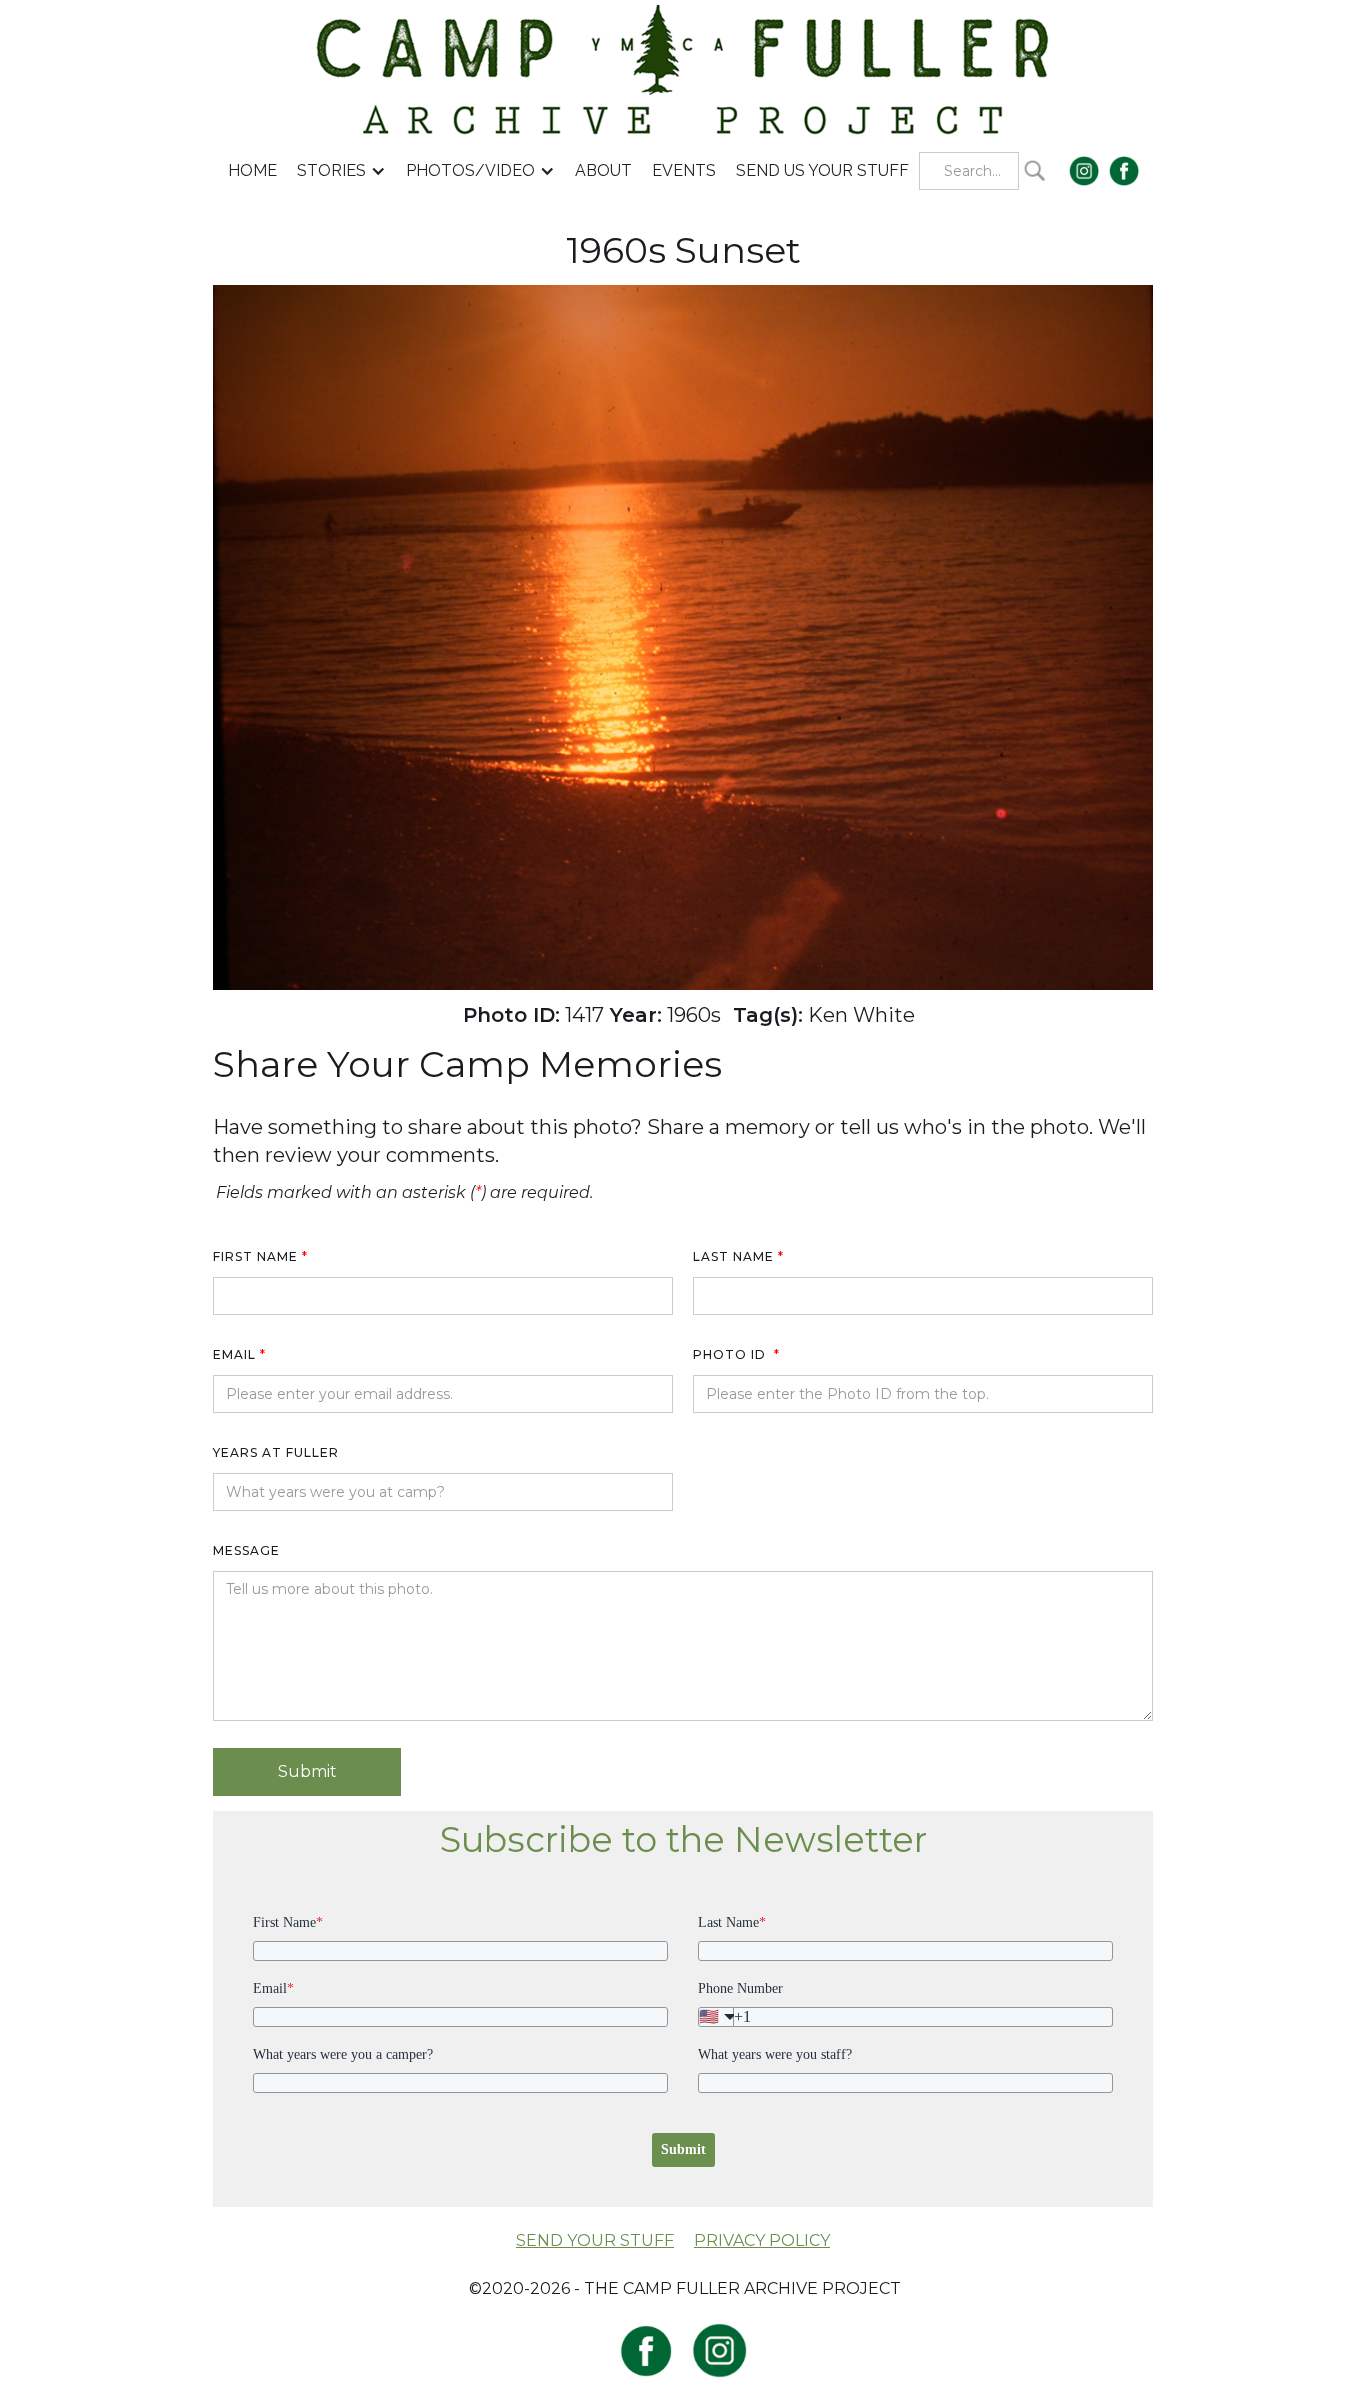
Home (252, 170)
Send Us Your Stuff (822, 170)
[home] (683, 68)
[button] (341, 171)
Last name (738, 1256)
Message (246, 1550)
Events (684, 170)
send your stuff (595, 2240)
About (603, 170)
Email (239, 1354)
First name (260, 1256)
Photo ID (736, 1354)
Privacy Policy (762, 2240)
